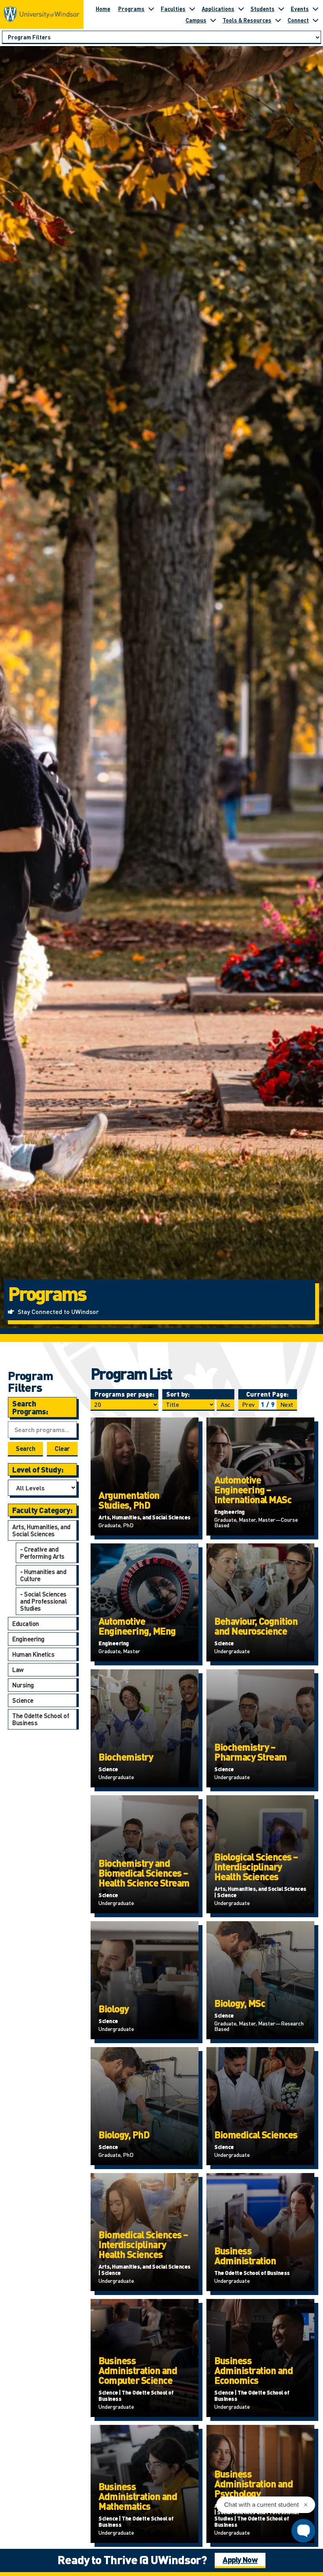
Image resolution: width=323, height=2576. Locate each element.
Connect (298, 20)
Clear (62, 1448)
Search (25, 1448)
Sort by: (178, 1394)
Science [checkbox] (23, 1700)
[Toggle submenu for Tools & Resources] (278, 20)
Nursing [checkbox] (23, 1685)
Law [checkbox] (18, 1670)
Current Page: (267, 1394)
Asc (226, 1404)
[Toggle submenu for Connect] (316, 20)
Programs (131, 9)
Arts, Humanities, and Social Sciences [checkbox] (41, 1530)
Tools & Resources (247, 20)
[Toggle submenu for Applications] (241, 9)
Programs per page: (124, 1394)
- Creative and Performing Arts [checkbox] (42, 1553)
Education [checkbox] (26, 1623)
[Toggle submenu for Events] (316, 9)
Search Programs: (30, 1407)
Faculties (173, 9)
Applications (218, 9)
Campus (196, 20)
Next (287, 1404)
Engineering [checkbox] (28, 1639)
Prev (249, 1404)
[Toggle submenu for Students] (281, 9)
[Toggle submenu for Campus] (213, 20)
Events (300, 9)
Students (263, 9)
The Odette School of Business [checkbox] (41, 1719)
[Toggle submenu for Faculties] (192, 9)
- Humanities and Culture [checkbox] (43, 1575)
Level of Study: (38, 1469)
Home (103, 9)
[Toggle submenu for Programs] (151, 9)
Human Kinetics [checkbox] (33, 1654)
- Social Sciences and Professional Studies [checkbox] (43, 1601)
